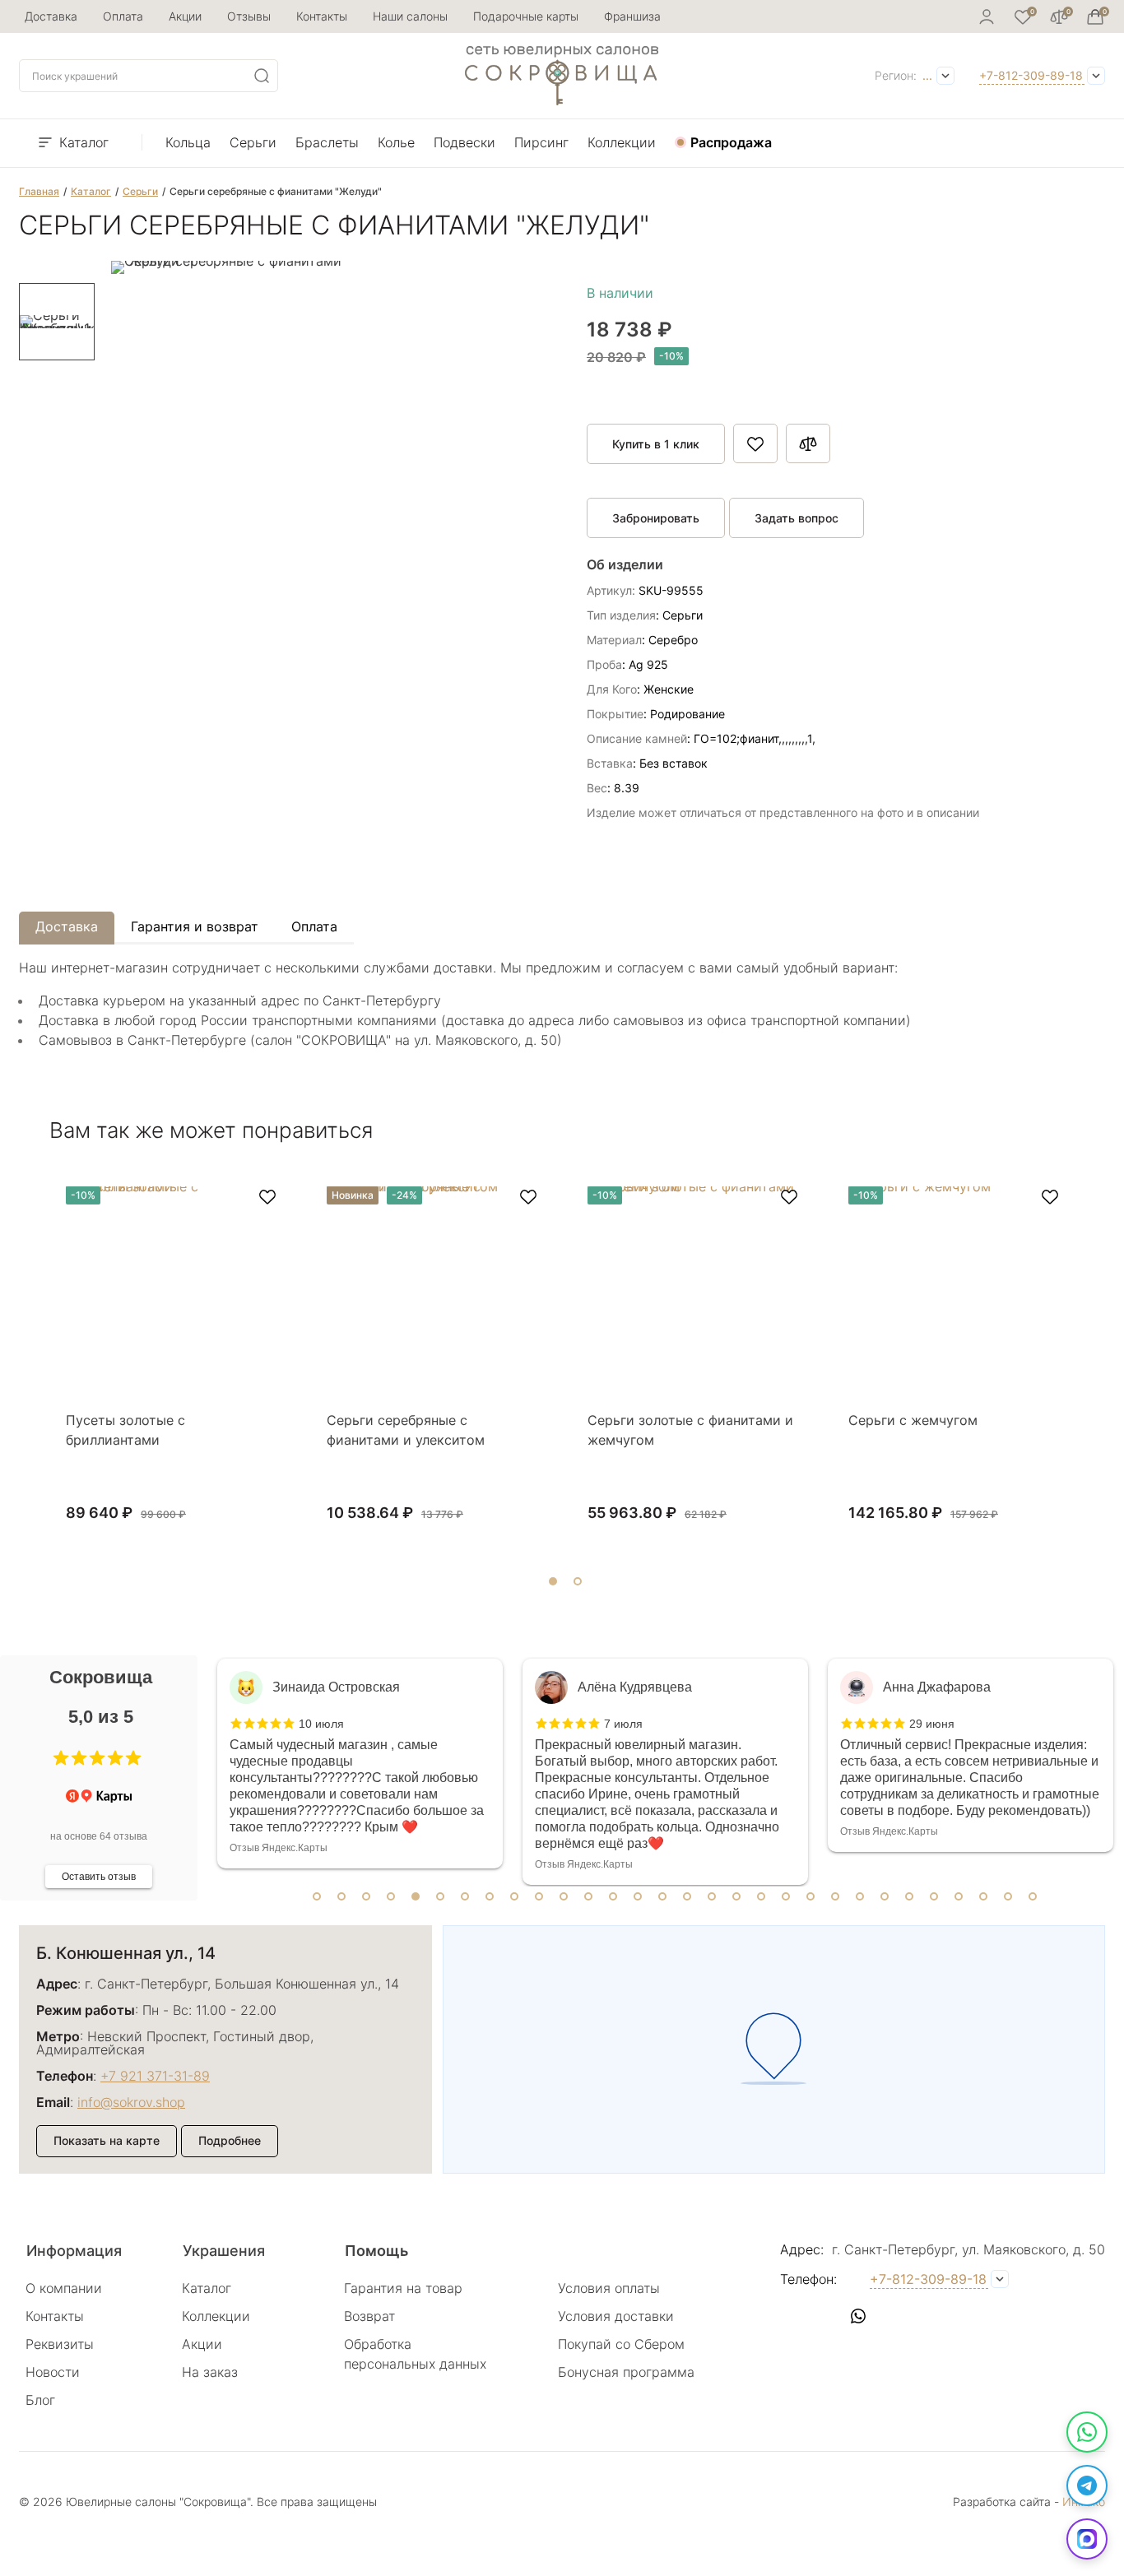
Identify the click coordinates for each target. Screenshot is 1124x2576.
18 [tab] (736, 1896)
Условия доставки (616, 2316)
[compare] (1059, 16)
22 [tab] (835, 1896)
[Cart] (1095, 16)
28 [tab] (983, 1896)
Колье (396, 142)
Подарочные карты (526, 16)
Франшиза (632, 16)
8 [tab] (490, 1896)
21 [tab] (810, 1896)
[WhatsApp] (1087, 2432)
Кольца (188, 142)
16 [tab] (687, 1896)
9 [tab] (514, 1896)
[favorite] (267, 1197)
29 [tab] (1008, 1896)
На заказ (210, 2372)
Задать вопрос (797, 518)
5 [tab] (416, 1896)
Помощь (376, 2251)
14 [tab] (638, 1896)
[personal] (987, 16)
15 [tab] (662, 1896)
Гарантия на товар (403, 2288)
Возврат (369, 2316)
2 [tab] (341, 1896)
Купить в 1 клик (656, 444)
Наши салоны (410, 16)
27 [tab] (959, 1896)
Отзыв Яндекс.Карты (279, 1848)
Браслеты (327, 142)
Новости (53, 2372)
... (927, 75)
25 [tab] (909, 1896)
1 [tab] (317, 1896)
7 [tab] (465, 1896)
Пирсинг (541, 142)
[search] (262, 76)
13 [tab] (613, 1896)
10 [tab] (539, 1896)
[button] (61, 1758)
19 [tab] (761, 1896)
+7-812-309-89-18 (1031, 75)
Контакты (322, 16)
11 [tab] (564, 1896)
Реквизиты (60, 2344)
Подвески (464, 142)
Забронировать (656, 518)
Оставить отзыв (99, 1877)
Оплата (123, 16)
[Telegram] (1087, 2485)
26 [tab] (934, 1896)
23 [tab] (860, 1896)
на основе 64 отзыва (99, 1836)
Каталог (84, 142)
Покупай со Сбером (621, 2344)
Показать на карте (107, 2140)
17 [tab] (712, 1896)
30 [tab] (1033, 1896)
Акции (185, 16)
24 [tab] (885, 1896)
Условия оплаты (609, 2288)
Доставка (51, 16)
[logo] (562, 100)
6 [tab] (440, 1896)
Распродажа (731, 142)
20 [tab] (786, 1896)
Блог (40, 2400)
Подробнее (230, 2140)
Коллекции (622, 142)
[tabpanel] (360, 1764)
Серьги (253, 142)
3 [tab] (366, 1896)
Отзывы (249, 16)
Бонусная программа (626, 2372)
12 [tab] (588, 1896)
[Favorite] (1023, 16)
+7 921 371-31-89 (155, 2076)
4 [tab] (391, 1896)
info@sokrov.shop (131, 2102)
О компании (64, 2288)
